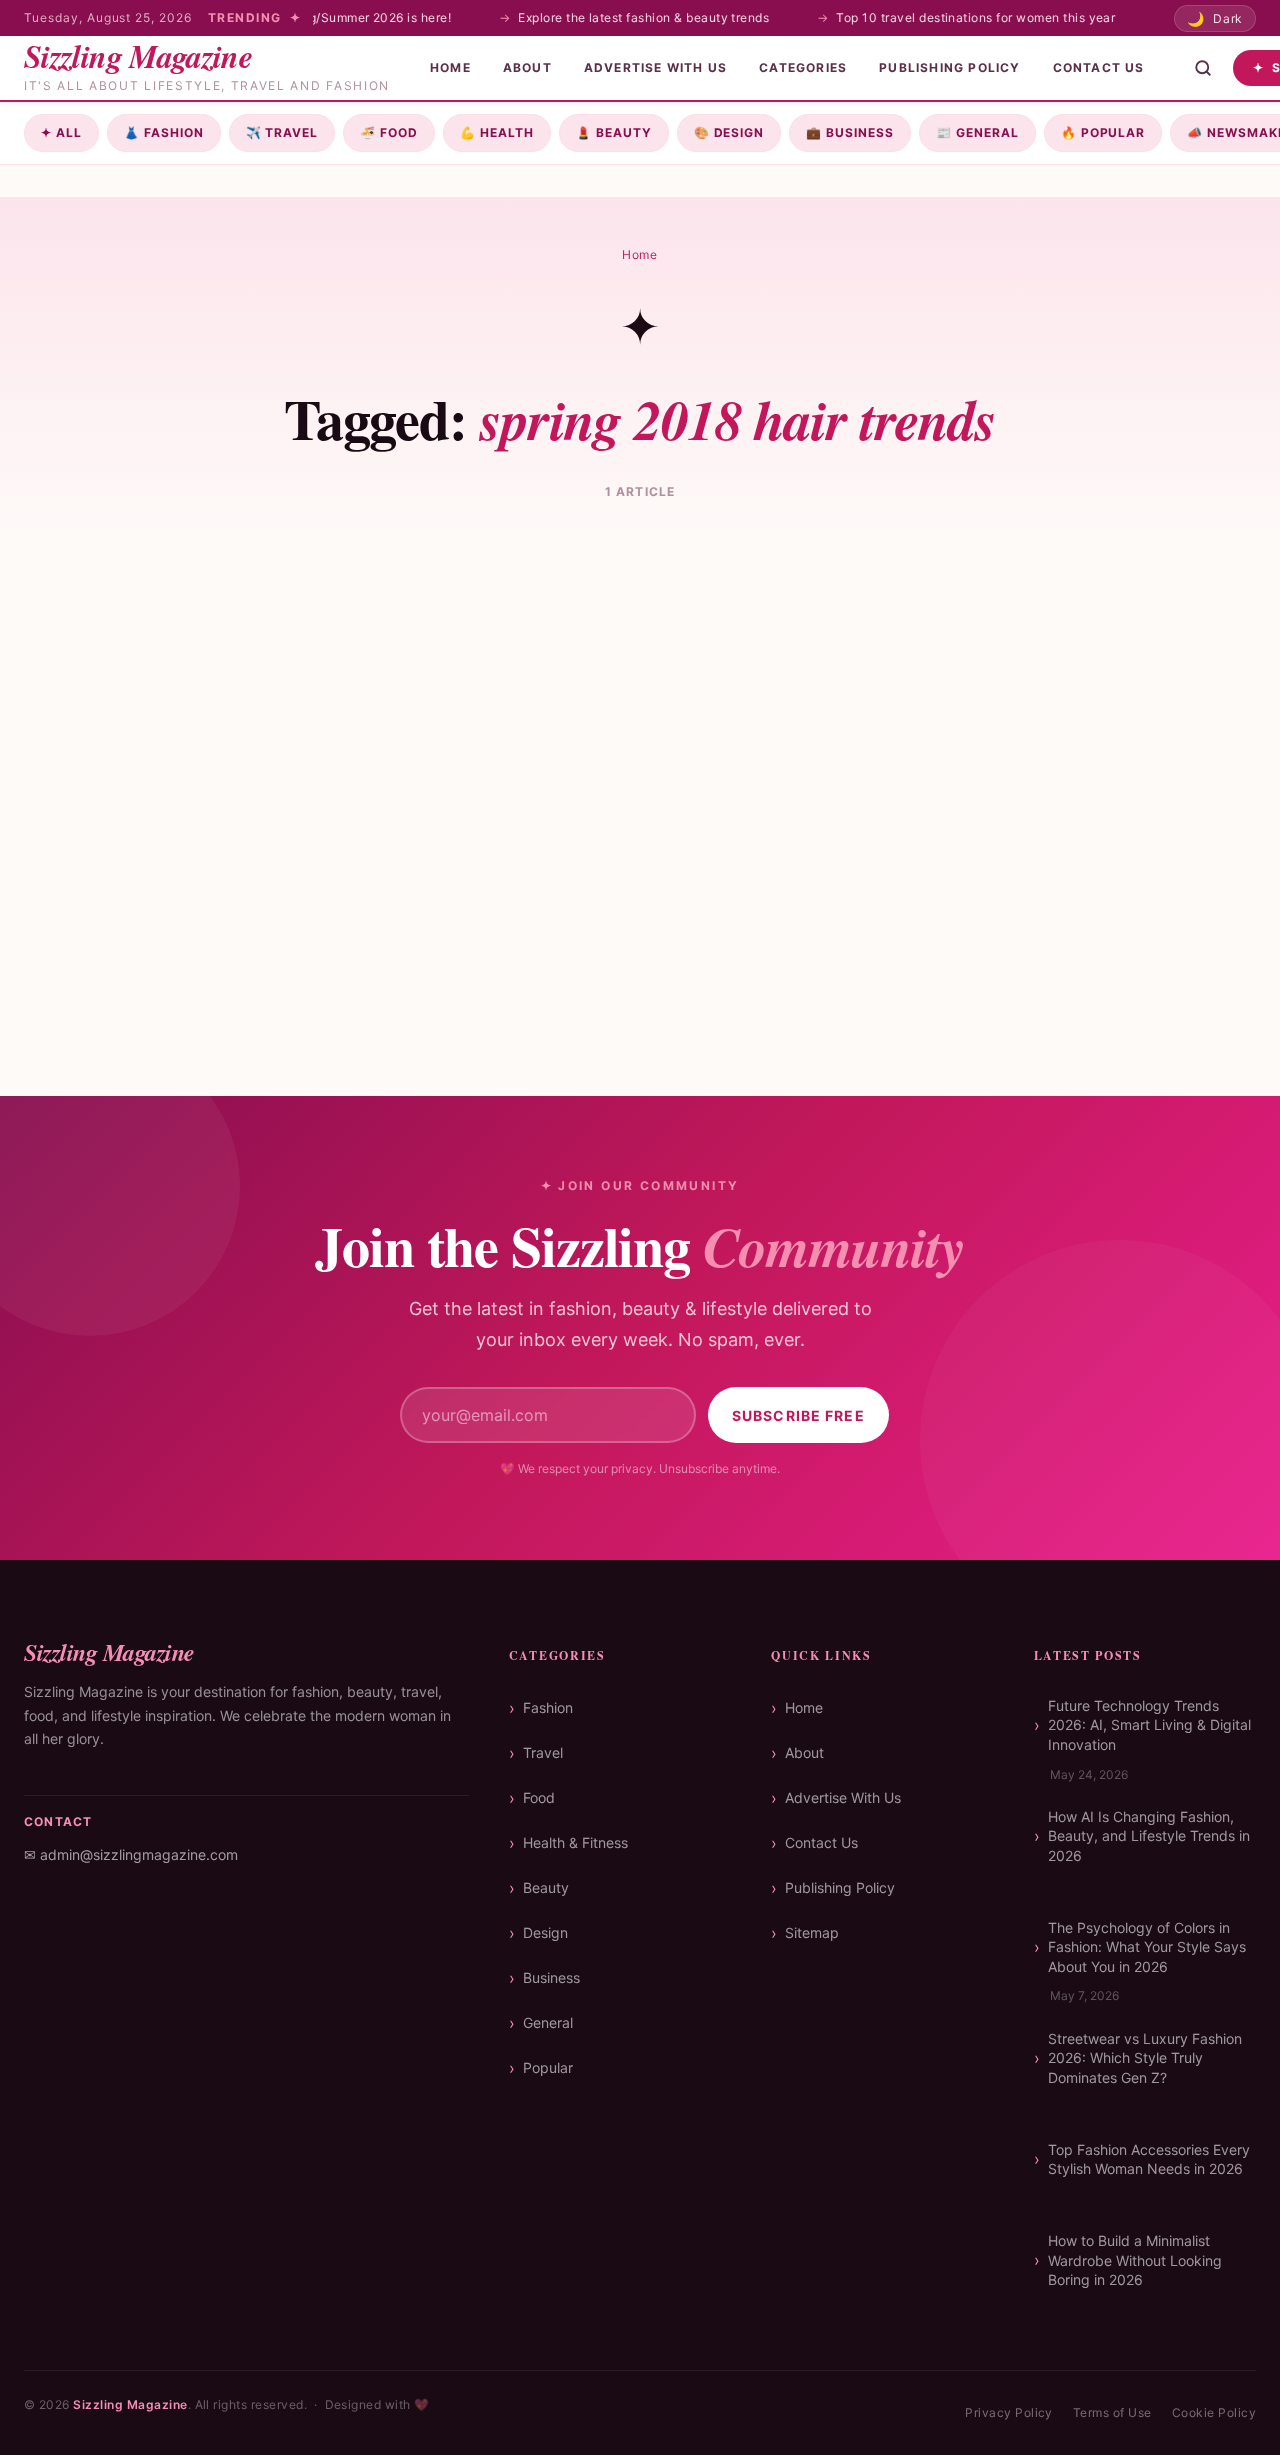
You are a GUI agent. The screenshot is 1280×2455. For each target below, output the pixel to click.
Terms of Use (1112, 2412)
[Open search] (1203, 68)
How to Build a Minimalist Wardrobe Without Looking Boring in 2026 (1135, 2260)
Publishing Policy (949, 67)
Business (850, 132)
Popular (1103, 132)
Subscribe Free (798, 1415)
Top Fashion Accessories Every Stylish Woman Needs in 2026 (1149, 2159)
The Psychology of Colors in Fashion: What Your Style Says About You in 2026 (1147, 1947)
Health (497, 132)
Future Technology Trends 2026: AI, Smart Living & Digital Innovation (1149, 1725)
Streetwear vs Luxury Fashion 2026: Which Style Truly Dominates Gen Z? (1145, 2058)
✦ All (61, 132)
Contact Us (1099, 67)
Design (729, 132)
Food (389, 132)
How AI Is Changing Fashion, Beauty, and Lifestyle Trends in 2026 (1149, 1836)
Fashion (164, 132)
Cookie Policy (1214, 2412)
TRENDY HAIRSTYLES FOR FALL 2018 (211, 898)
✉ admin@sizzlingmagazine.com (131, 1854)
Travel (282, 132)
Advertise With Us (843, 1797)
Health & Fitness (575, 1842)
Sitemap (812, 1932)
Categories (803, 67)
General (977, 132)
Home (450, 67)
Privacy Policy (1009, 2412)
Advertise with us (655, 67)
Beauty (614, 132)
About (527, 67)
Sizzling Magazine (130, 2404)
